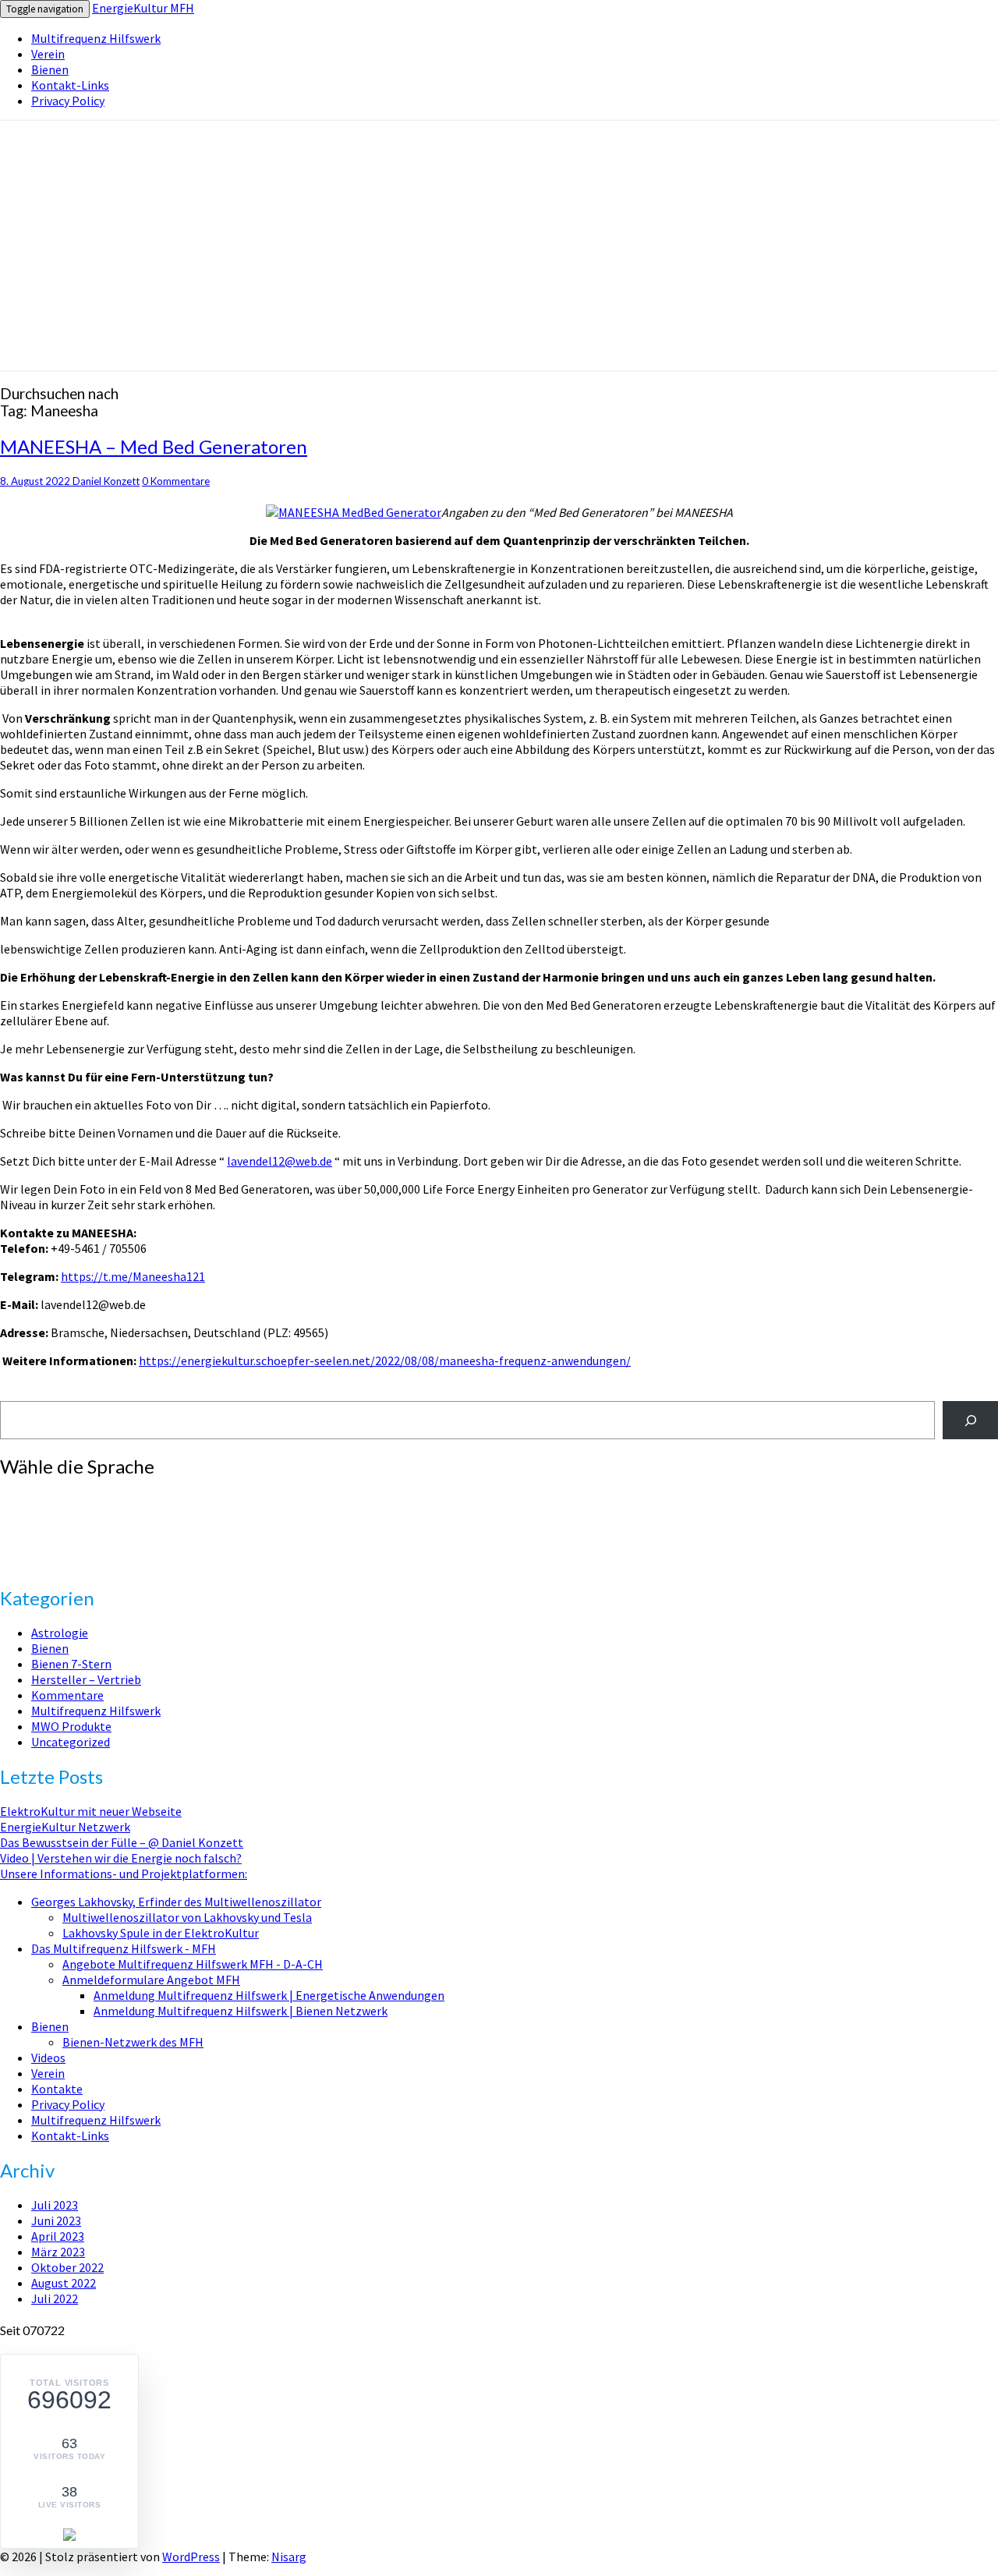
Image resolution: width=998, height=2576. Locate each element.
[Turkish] (7, 1562)
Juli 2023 (55, 2205)
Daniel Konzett (106, 481)
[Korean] (54, 1530)
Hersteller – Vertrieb (86, 1679)
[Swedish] (101, 1546)
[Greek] (69, 1515)
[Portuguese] (23, 1546)
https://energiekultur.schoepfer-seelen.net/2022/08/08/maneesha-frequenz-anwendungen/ (385, 1361)
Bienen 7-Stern (71, 1664)
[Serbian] (69, 1546)
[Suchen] (970, 1420)
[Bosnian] (7, 1499)
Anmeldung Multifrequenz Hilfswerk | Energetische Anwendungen (269, 1995)
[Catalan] (38, 1499)
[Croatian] (85, 1499)
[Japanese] (38, 1530)
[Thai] (116, 1546)
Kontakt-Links (70, 85)
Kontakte (57, 2089)
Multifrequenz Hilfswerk (96, 38)
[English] (7, 1515)
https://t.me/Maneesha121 (133, 1276)
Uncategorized (71, 1742)
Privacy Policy (68, 101)
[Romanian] (38, 1546)
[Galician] (54, 1515)
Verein (48, 54)
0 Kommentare (176, 481)
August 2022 (64, 2283)
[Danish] (116, 1499)
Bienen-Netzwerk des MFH (133, 2042)
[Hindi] (116, 1515)
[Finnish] (23, 1515)
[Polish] (7, 1546)
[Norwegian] (101, 1530)
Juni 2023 (56, 2220)
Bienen (50, 69)
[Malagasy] (85, 1530)
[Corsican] (69, 1499)
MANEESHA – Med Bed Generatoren (154, 446)
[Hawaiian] (85, 1515)
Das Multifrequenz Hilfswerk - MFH (124, 1948)
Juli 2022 (55, 2298)
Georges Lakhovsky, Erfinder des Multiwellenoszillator (176, 1902)
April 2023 (58, 2236)
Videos (48, 2058)
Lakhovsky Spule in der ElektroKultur (161, 1933)
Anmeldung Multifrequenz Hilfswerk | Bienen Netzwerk (241, 2011)
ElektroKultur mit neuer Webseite (91, 1811)
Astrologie (60, 1633)
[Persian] (116, 1530)
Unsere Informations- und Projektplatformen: (124, 1874)
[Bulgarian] (23, 1499)
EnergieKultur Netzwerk (65, 1827)
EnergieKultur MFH (143, 8)
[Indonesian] (7, 1530)
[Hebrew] (101, 1515)
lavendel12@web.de (280, 1161)
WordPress (191, 2557)
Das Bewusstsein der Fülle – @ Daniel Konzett (122, 1842)
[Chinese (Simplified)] (54, 1499)
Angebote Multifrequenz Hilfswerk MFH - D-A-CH (193, 1964)
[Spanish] (85, 1546)
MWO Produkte (71, 1726)
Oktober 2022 (67, 2267)
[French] (38, 1515)
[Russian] (54, 1546)
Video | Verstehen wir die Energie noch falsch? (121, 1858)
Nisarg (289, 2557)
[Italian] (23, 1530)
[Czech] (101, 1499)
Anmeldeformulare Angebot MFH (151, 1980)
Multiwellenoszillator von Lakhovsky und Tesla (187, 1917)
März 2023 (58, 2252)
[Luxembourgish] (69, 1530)
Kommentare (67, 1695)
